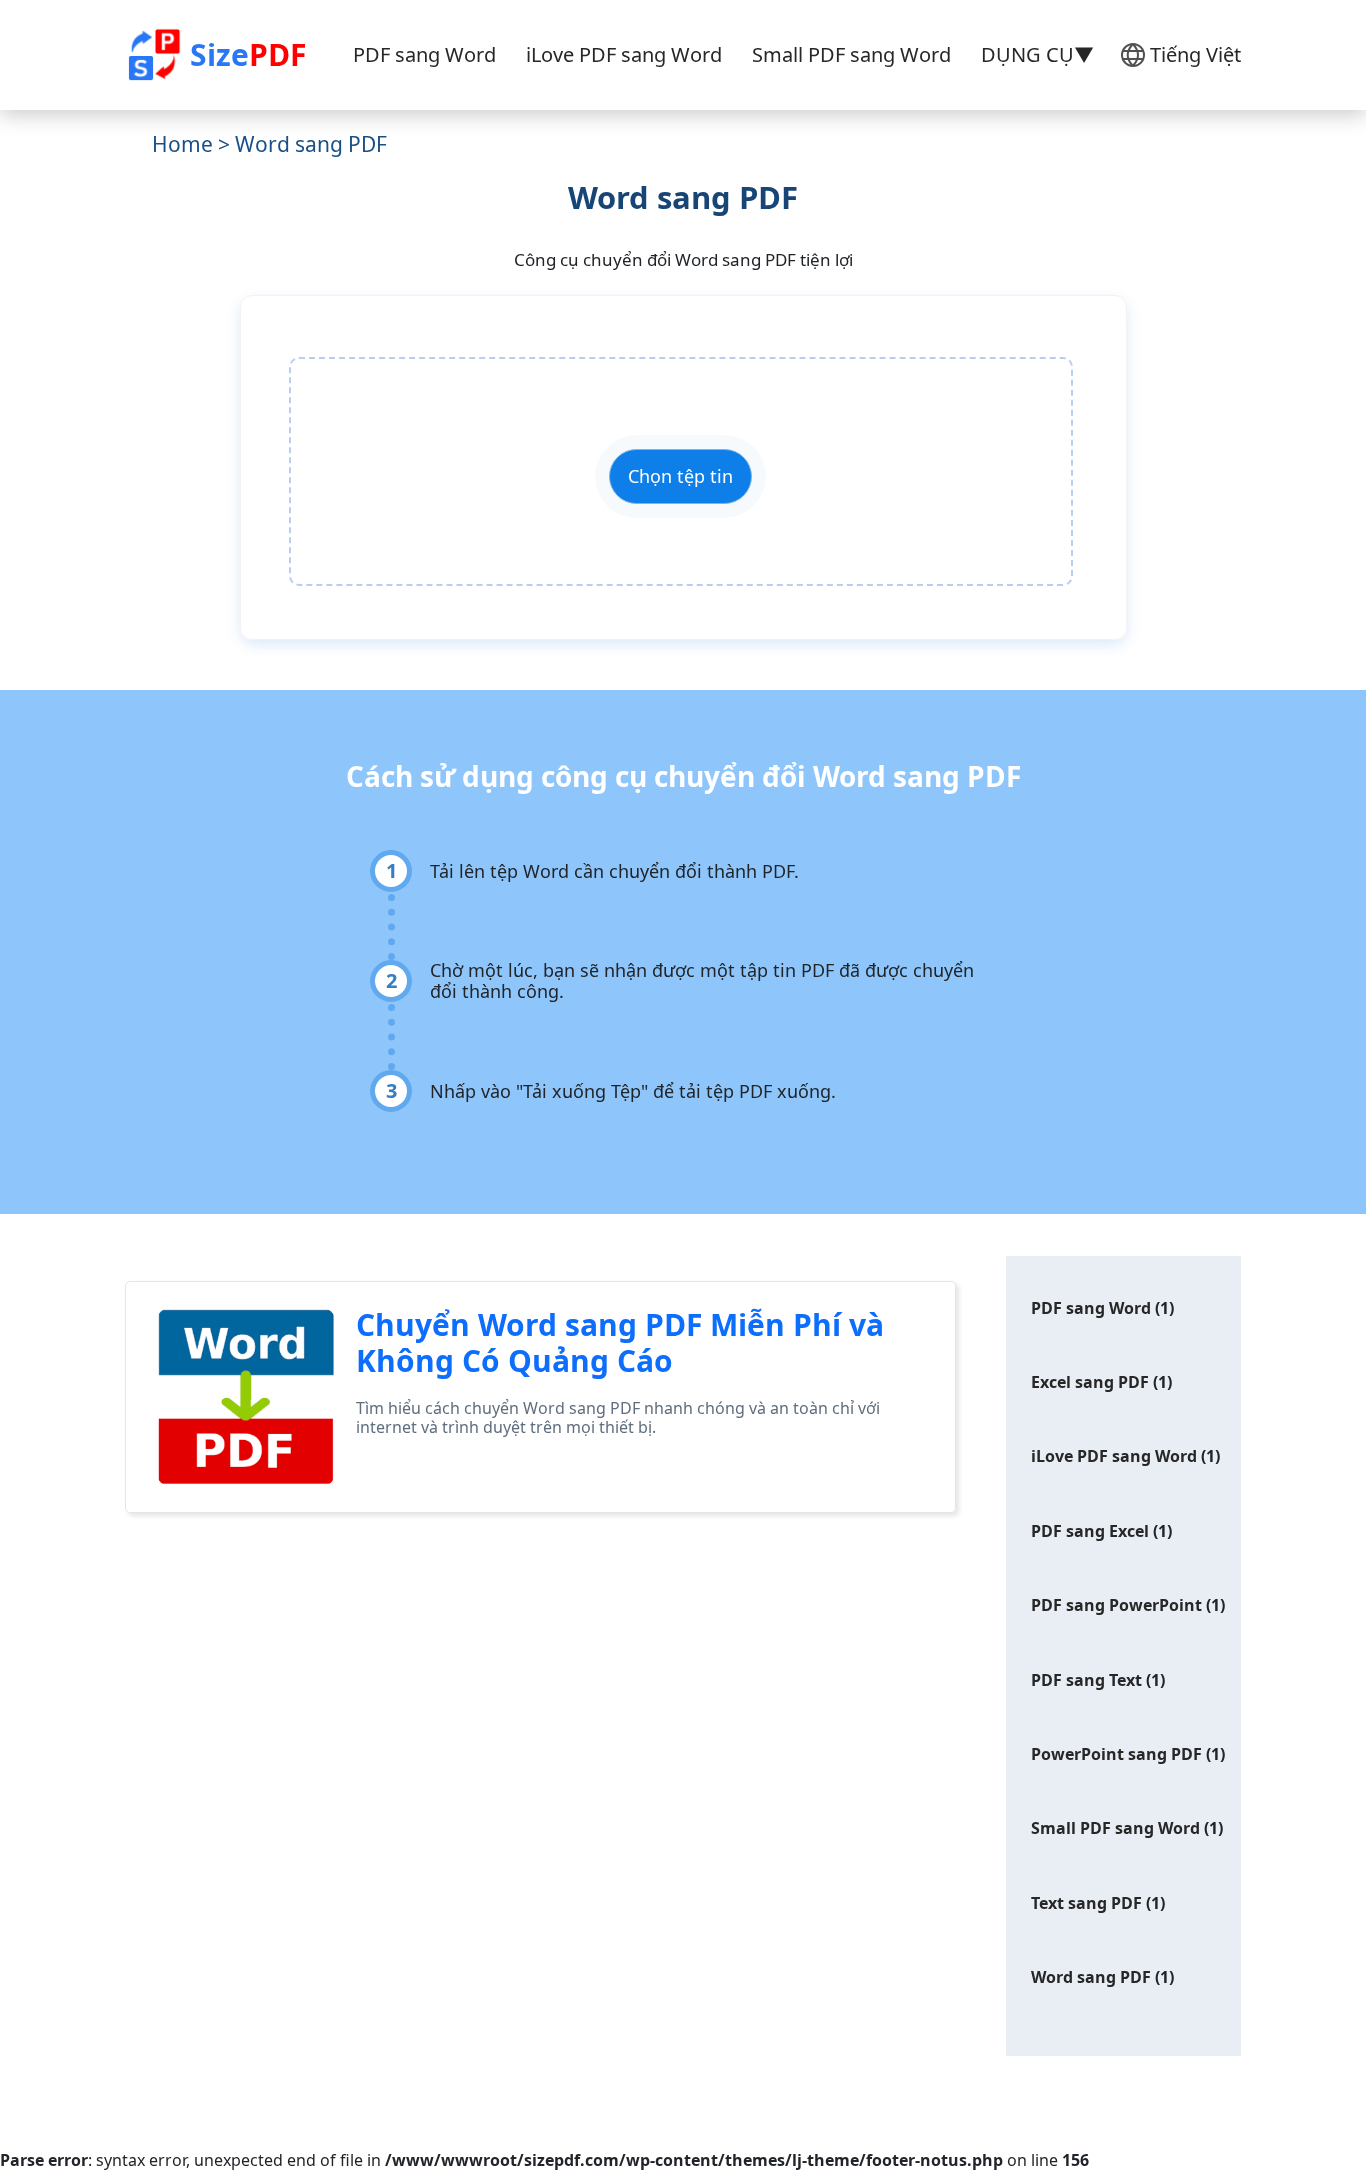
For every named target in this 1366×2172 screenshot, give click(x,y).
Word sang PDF (1091, 1977)
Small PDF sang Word (851, 54)
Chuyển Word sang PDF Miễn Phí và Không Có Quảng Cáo (620, 1342)
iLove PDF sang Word (624, 54)
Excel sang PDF (1090, 1382)
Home (182, 144)
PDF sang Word (424, 54)
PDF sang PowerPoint (1116, 1605)
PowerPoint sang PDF (1116, 1754)
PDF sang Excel (1090, 1531)
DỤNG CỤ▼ (1037, 54)
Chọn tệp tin (680, 476)
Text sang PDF (1086, 1903)
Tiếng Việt (1195, 54)
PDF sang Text (1086, 1680)
